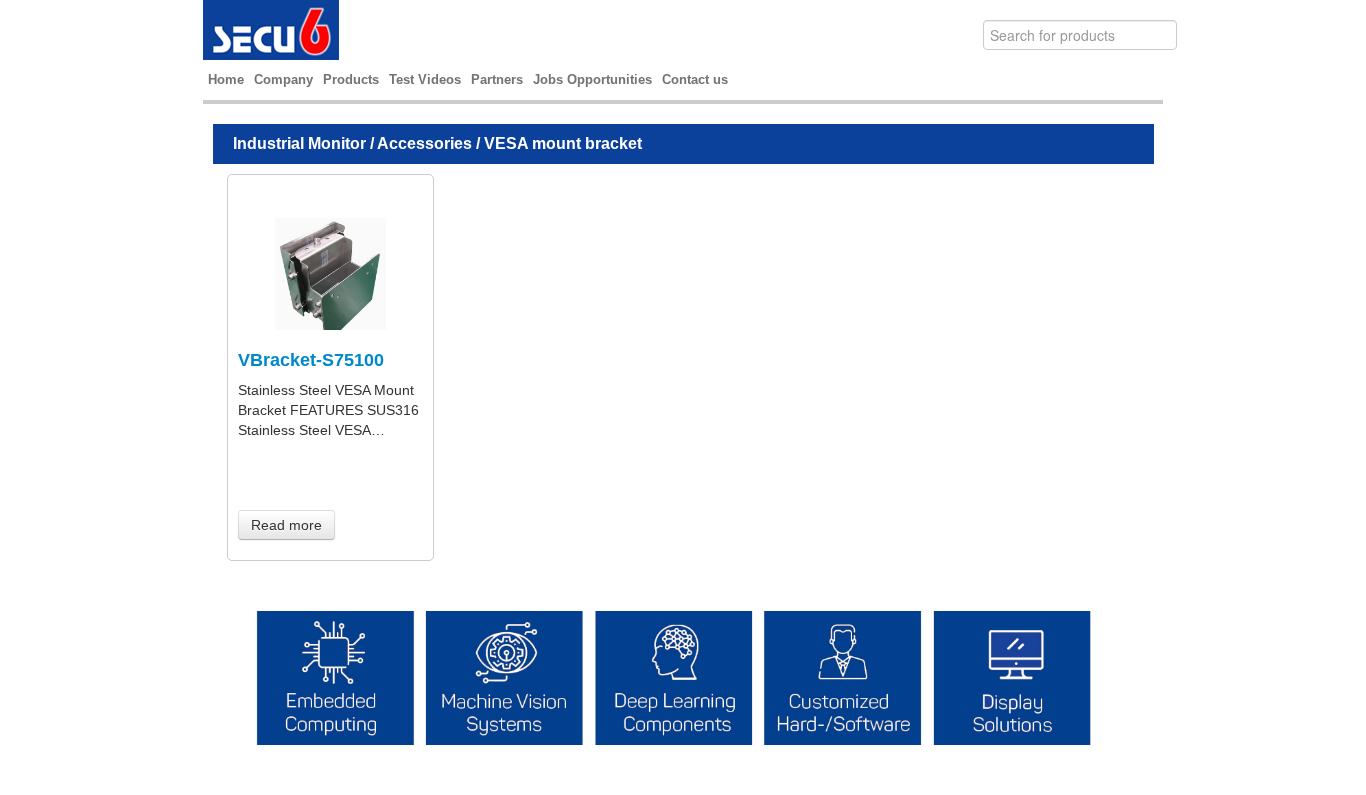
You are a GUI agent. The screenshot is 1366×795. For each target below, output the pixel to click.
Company (283, 79)
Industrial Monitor (299, 143)
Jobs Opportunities (592, 79)
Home (226, 79)
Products (351, 79)
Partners (497, 79)
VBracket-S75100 (311, 360)
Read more (286, 525)
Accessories (424, 143)
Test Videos (425, 79)
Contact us (695, 79)
